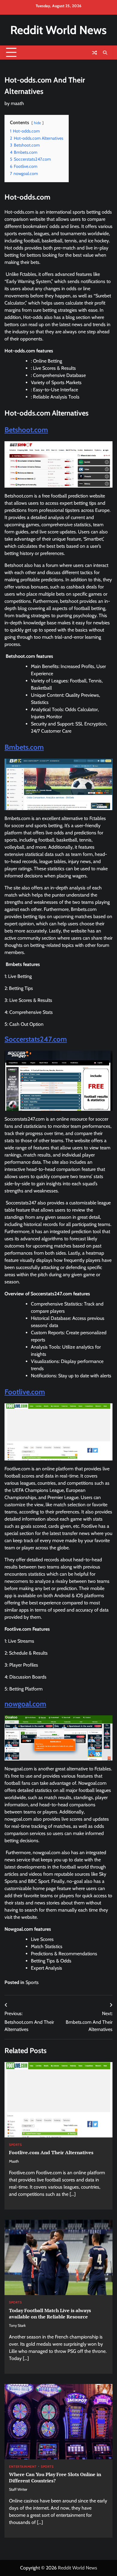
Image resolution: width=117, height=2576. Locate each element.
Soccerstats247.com (36, 1039)
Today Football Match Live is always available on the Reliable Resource (50, 2313)
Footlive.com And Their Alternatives (51, 2152)
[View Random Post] (94, 53)
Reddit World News (58, 30)
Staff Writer (18, 2489)
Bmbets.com (24, 747)
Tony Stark (17, 2325)
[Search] (105, 53)
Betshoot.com (26, 430)
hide (37, 123)
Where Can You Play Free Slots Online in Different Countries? (55, 2477)
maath (17, 103)
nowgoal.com (25, 1704)
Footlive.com (25, 1392)
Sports (32, 1982)
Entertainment (23, 2467)
